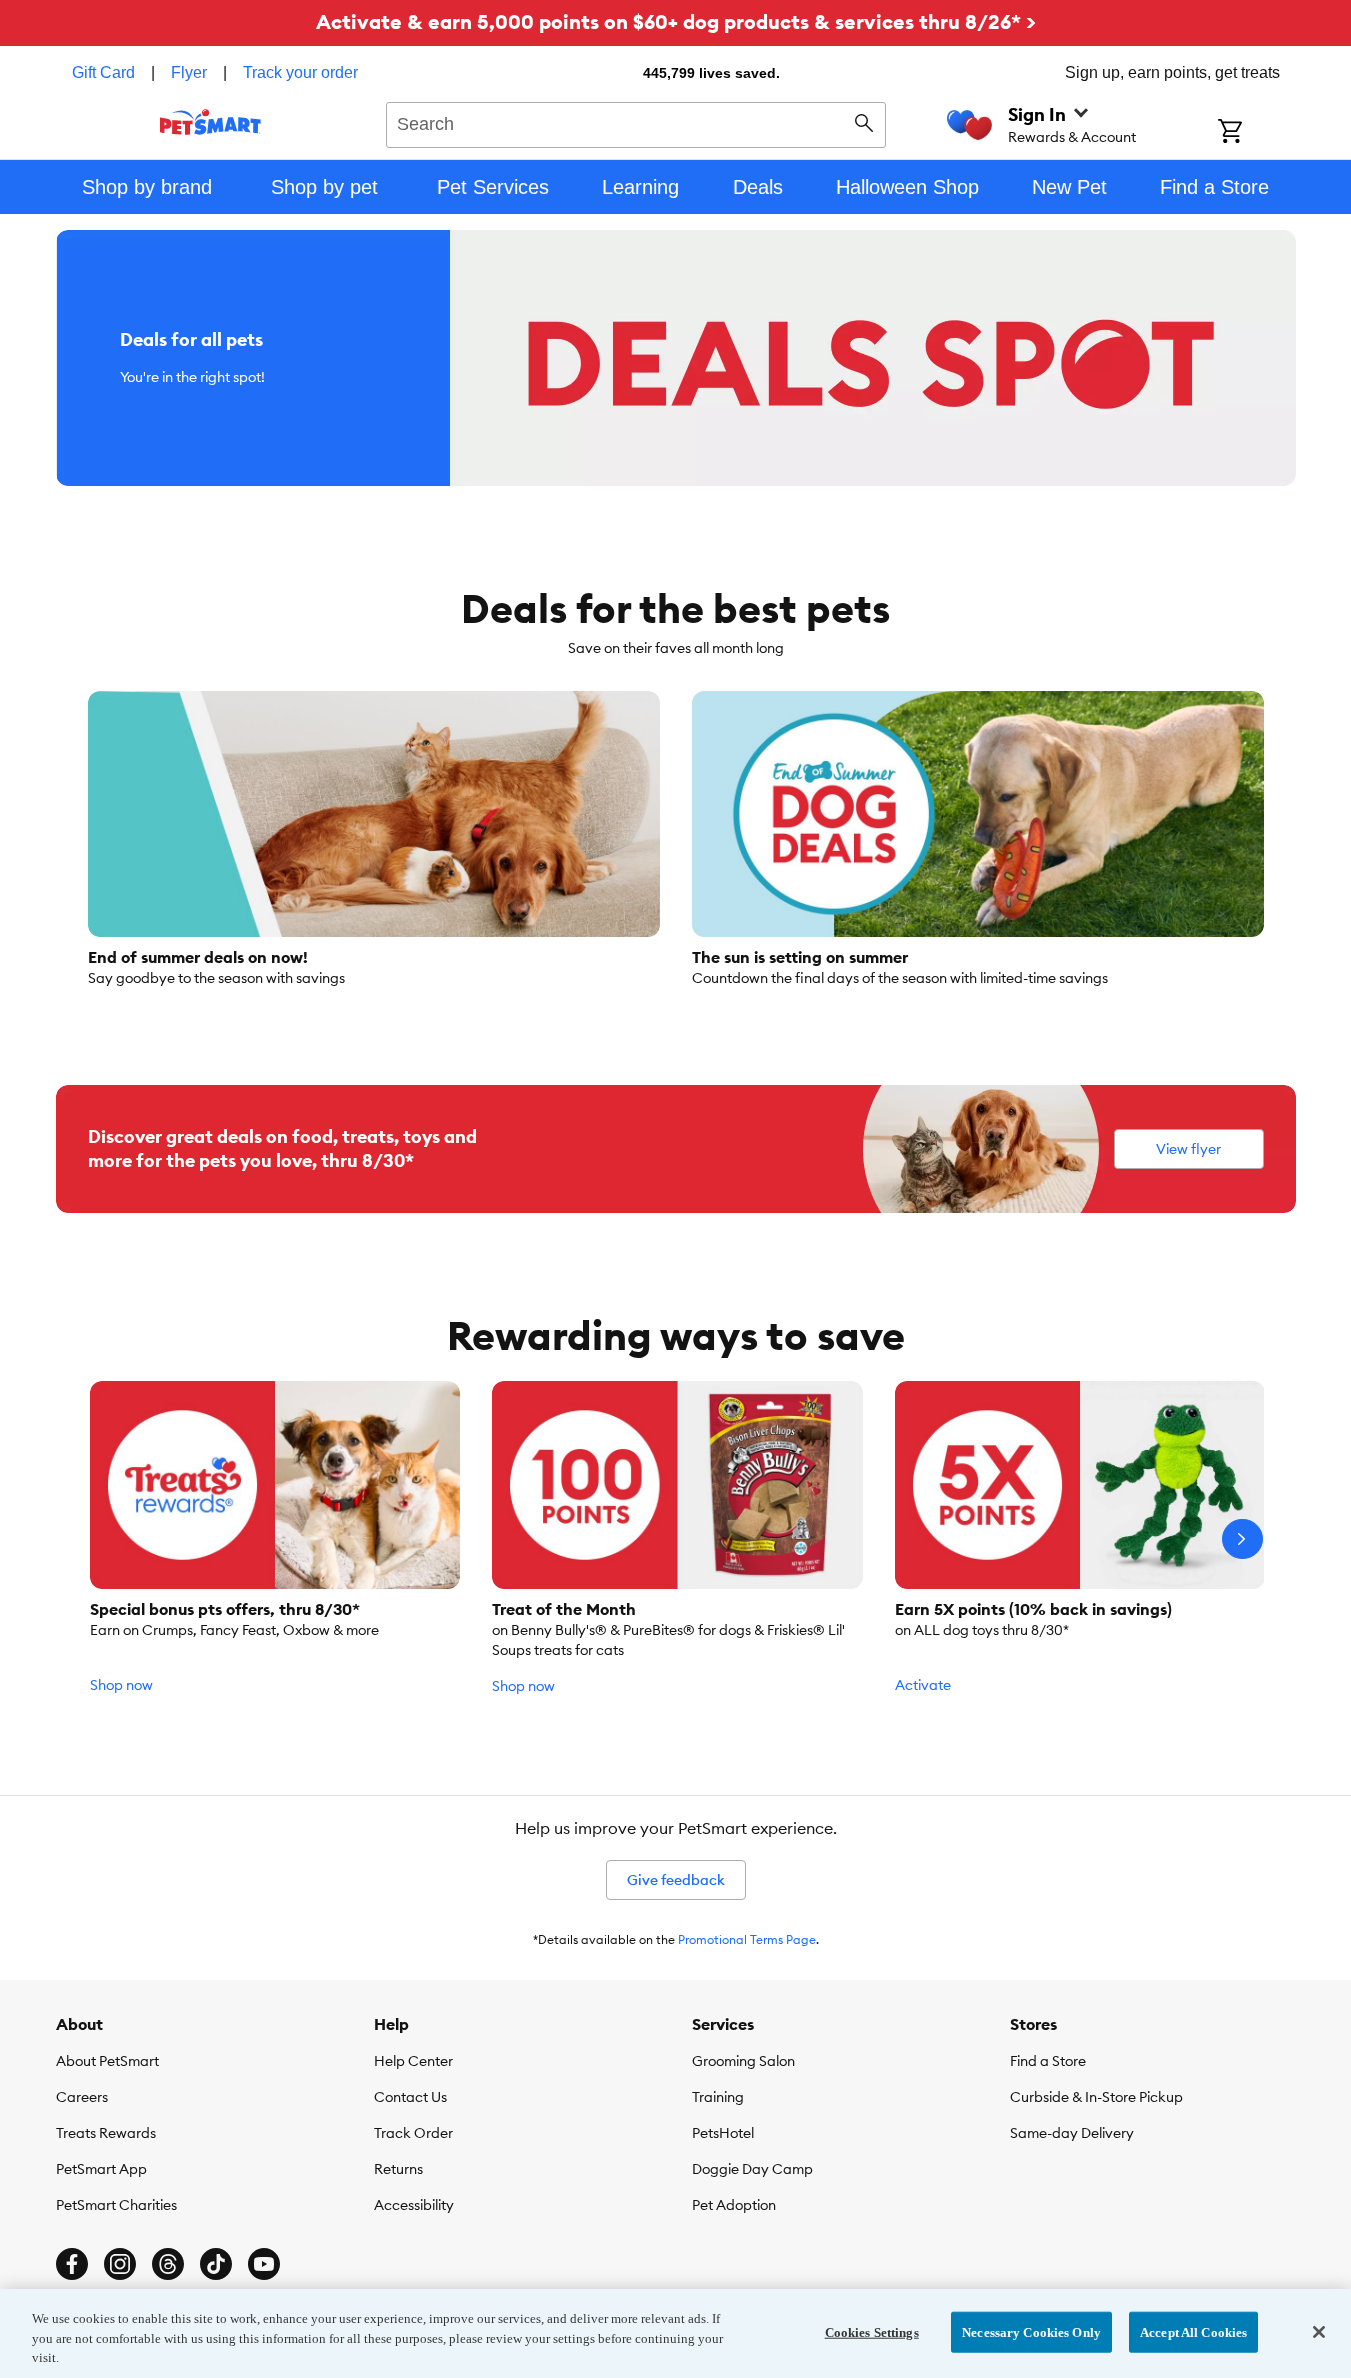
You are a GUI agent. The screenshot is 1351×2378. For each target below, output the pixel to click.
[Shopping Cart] (1256, 133)
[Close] (1319, 2332)
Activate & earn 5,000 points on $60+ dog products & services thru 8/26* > (676, 21)
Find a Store (1048, 2061)
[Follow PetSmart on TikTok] (216, 2264)
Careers (82, 2097)
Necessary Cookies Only (1031, 2331)
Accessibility (414, 2205)
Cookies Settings (872, 2331)
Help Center (413, 2061)
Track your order (300, 72)
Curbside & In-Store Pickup (1096, 2097)
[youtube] (264, 2264)
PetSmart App (101, 2169)
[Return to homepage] (210, 122)
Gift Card (103, 72)
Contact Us (410, 2097)
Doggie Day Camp (752, 2169)
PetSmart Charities (116, 2205)
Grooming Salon (743, 2061)
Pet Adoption (734, 2205)
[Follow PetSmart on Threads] (168, 2264)
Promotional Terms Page (747, 1939)
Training (718, 2097)
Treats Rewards (106, 2133)
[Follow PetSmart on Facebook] (72, 2264)
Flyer (189, 72)
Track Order (413, 2133)
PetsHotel (723, 2133)
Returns (398, 2169)
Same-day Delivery (1072, 2133)
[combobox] (636, 122)
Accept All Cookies (1193, 2331)
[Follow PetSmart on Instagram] (120, 2264)
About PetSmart (107, 2061)
